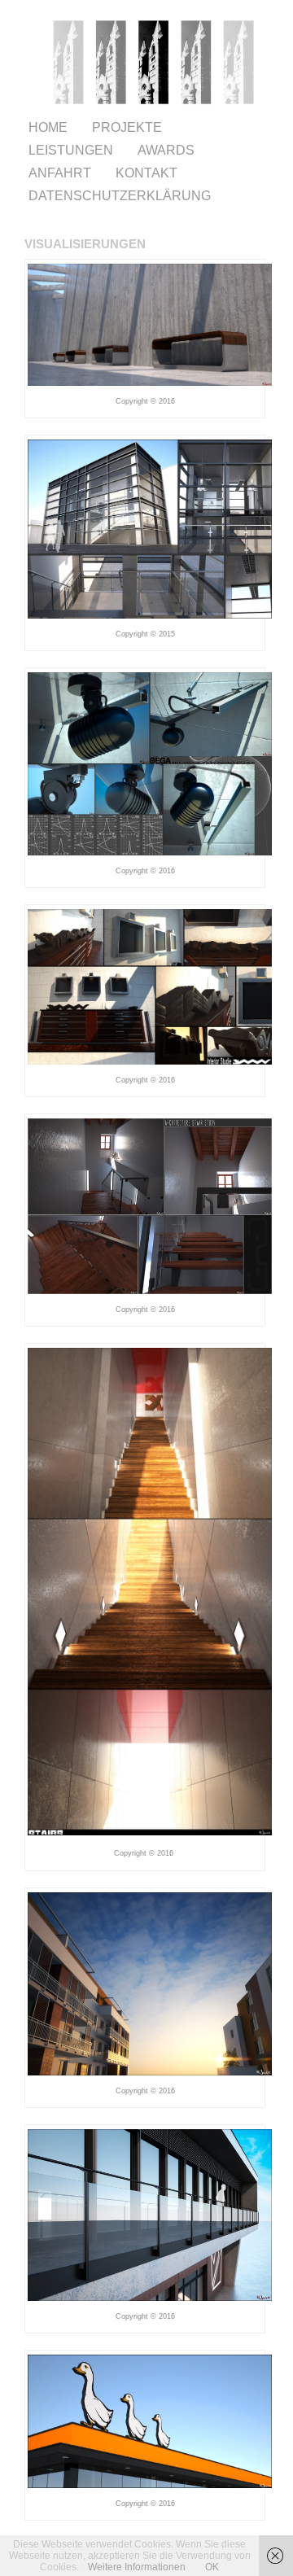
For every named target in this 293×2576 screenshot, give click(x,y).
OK (212, 2567)
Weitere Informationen (137, 2567)
